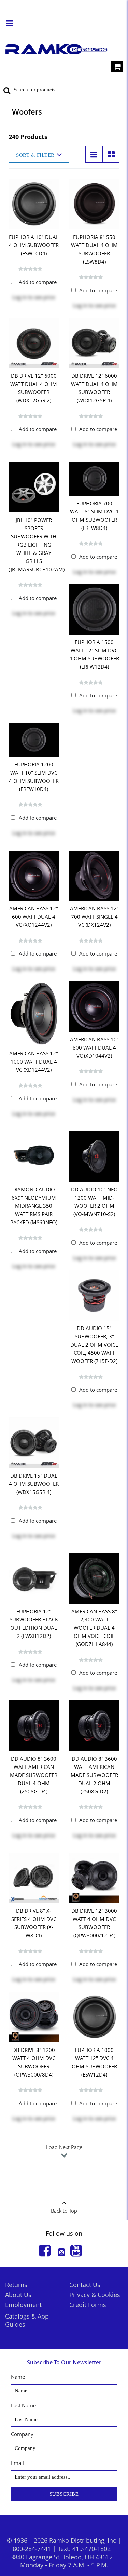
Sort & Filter (35, 155)
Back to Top (64, 2211)
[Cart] (117, 68)
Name (18, 2377)
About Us (18, 2295)
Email (17, 2463)
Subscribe (64, 2494)
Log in (19, 297)
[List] (94, 154)
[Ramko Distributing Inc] (56, 49)
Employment (23, 2305)
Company (22, 2434)
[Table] (111, 154)
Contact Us (85, 2285)
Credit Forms (88, 2305)
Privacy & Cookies (95, 2295)
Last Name (23, 2405)
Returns (16, 2285)
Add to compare (38, 282)
